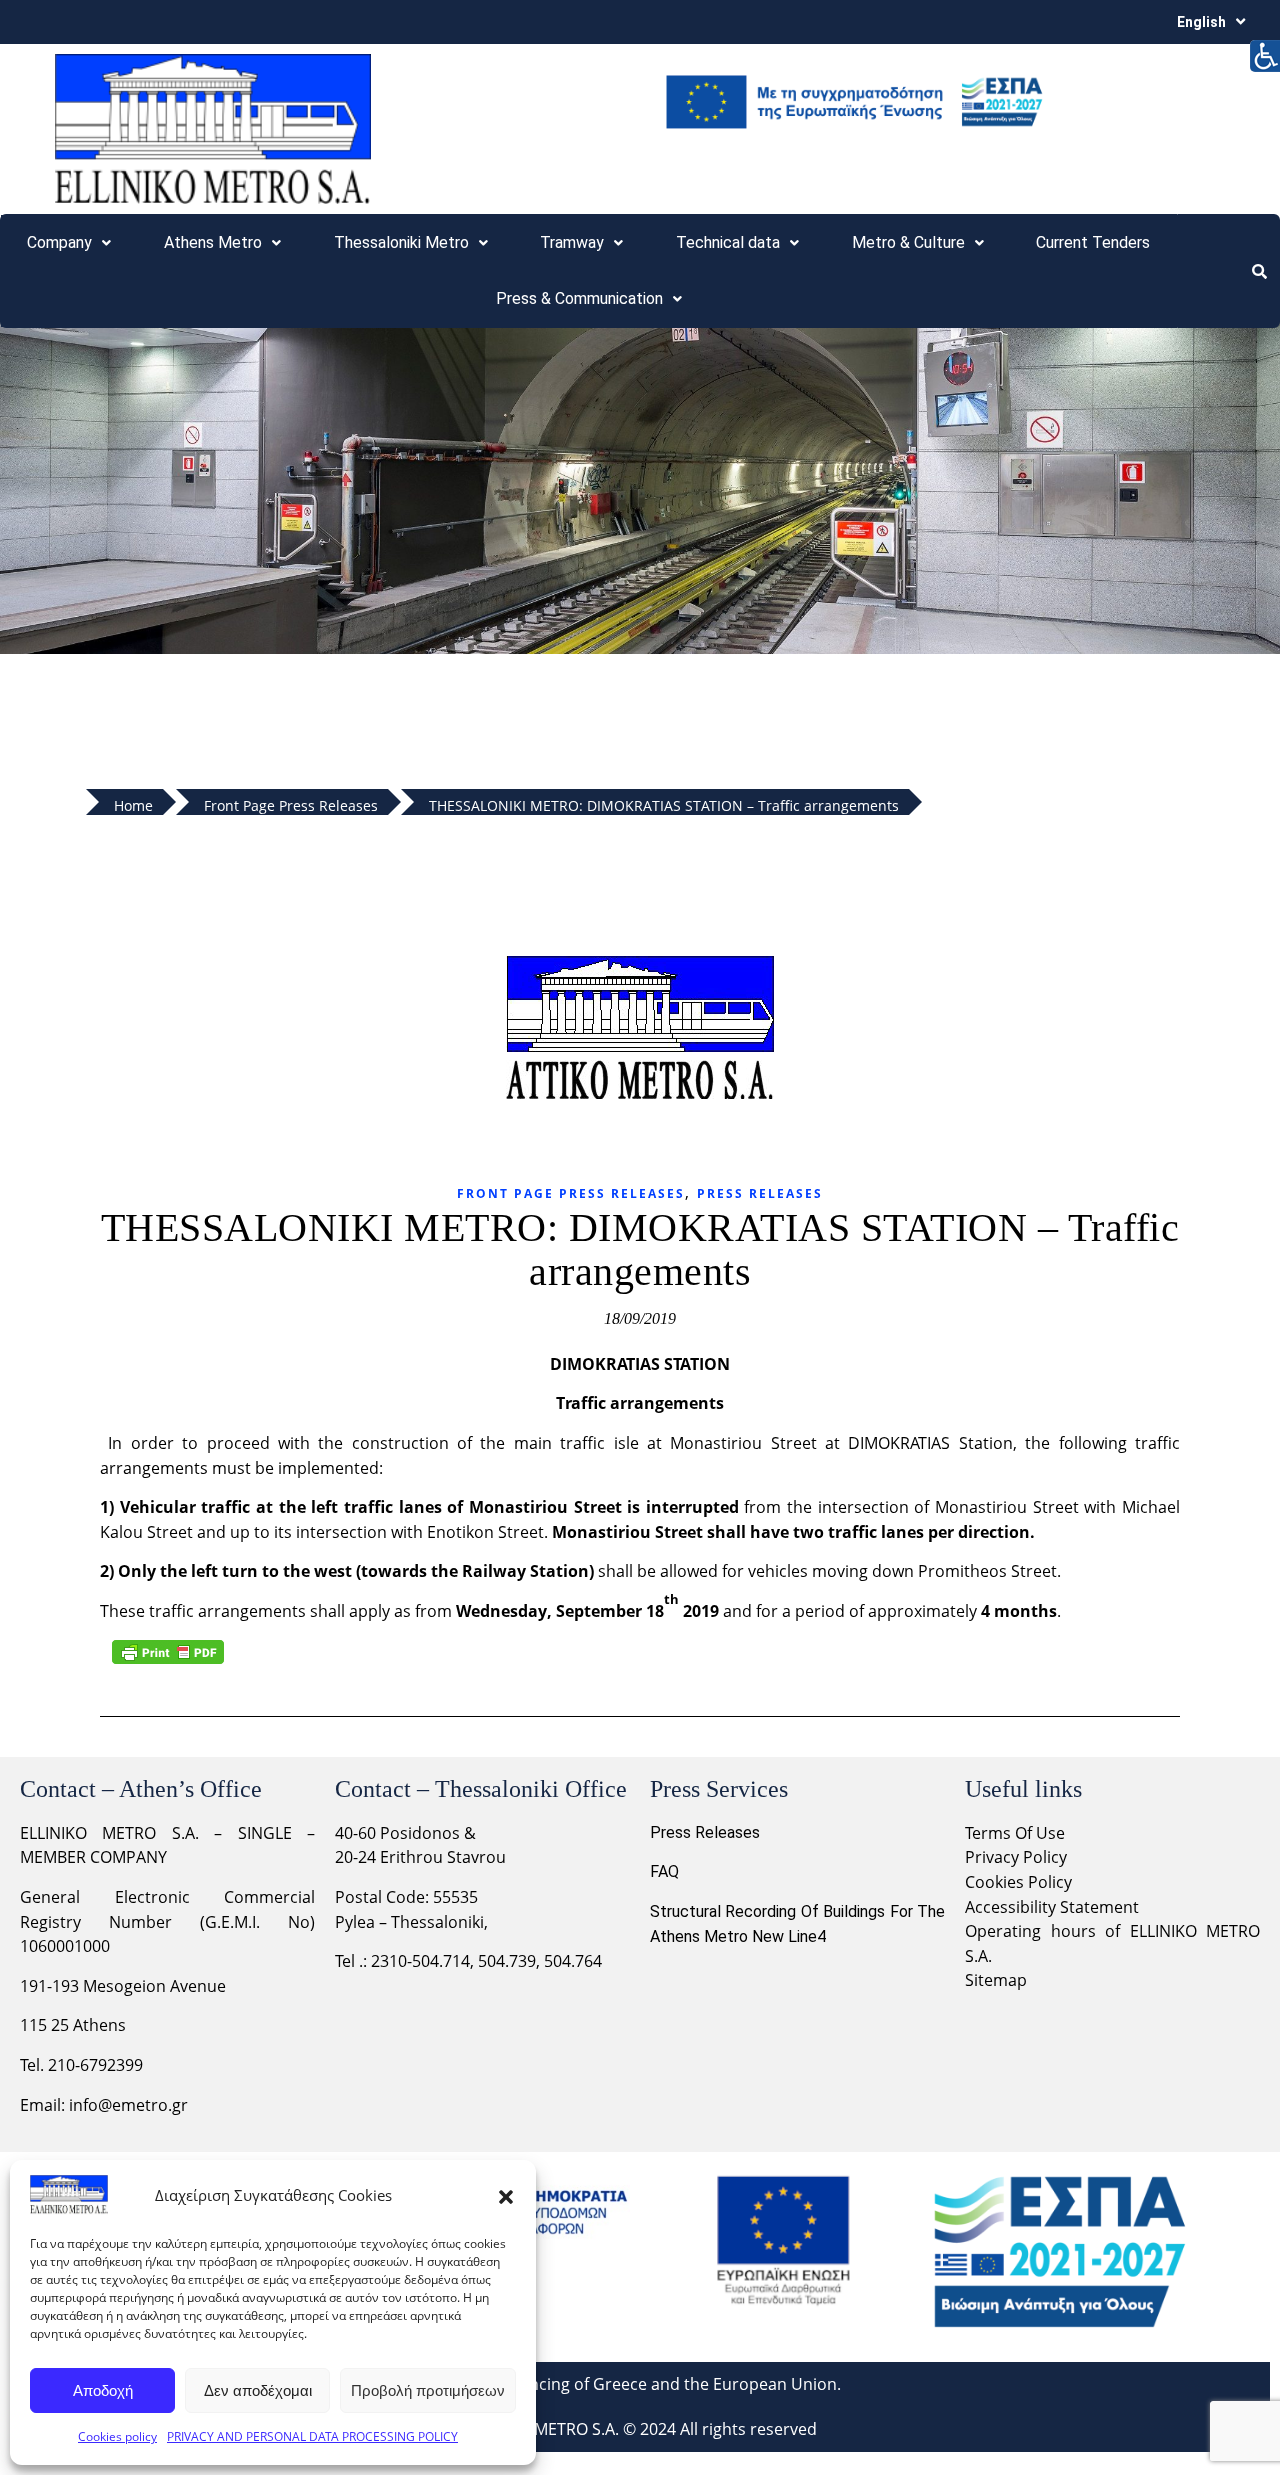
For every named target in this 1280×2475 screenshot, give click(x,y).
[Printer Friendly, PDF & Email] (168, 1651)
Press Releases (760, 1193)
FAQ (664, 1871)
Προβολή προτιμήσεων (428, 2390)
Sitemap (996, 1980)
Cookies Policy (1018, 1882)
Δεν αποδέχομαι (258, 2390)
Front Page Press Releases (571, 1193)
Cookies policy (117, 2436)
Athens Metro (213, 242)
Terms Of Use (1015, 1833)
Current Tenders (1093, 242)
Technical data (728, 242)
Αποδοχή (103, 2390)
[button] (506, 2195)
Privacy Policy (1018, 1857)
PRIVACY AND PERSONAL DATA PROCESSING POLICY (312, 2436)
